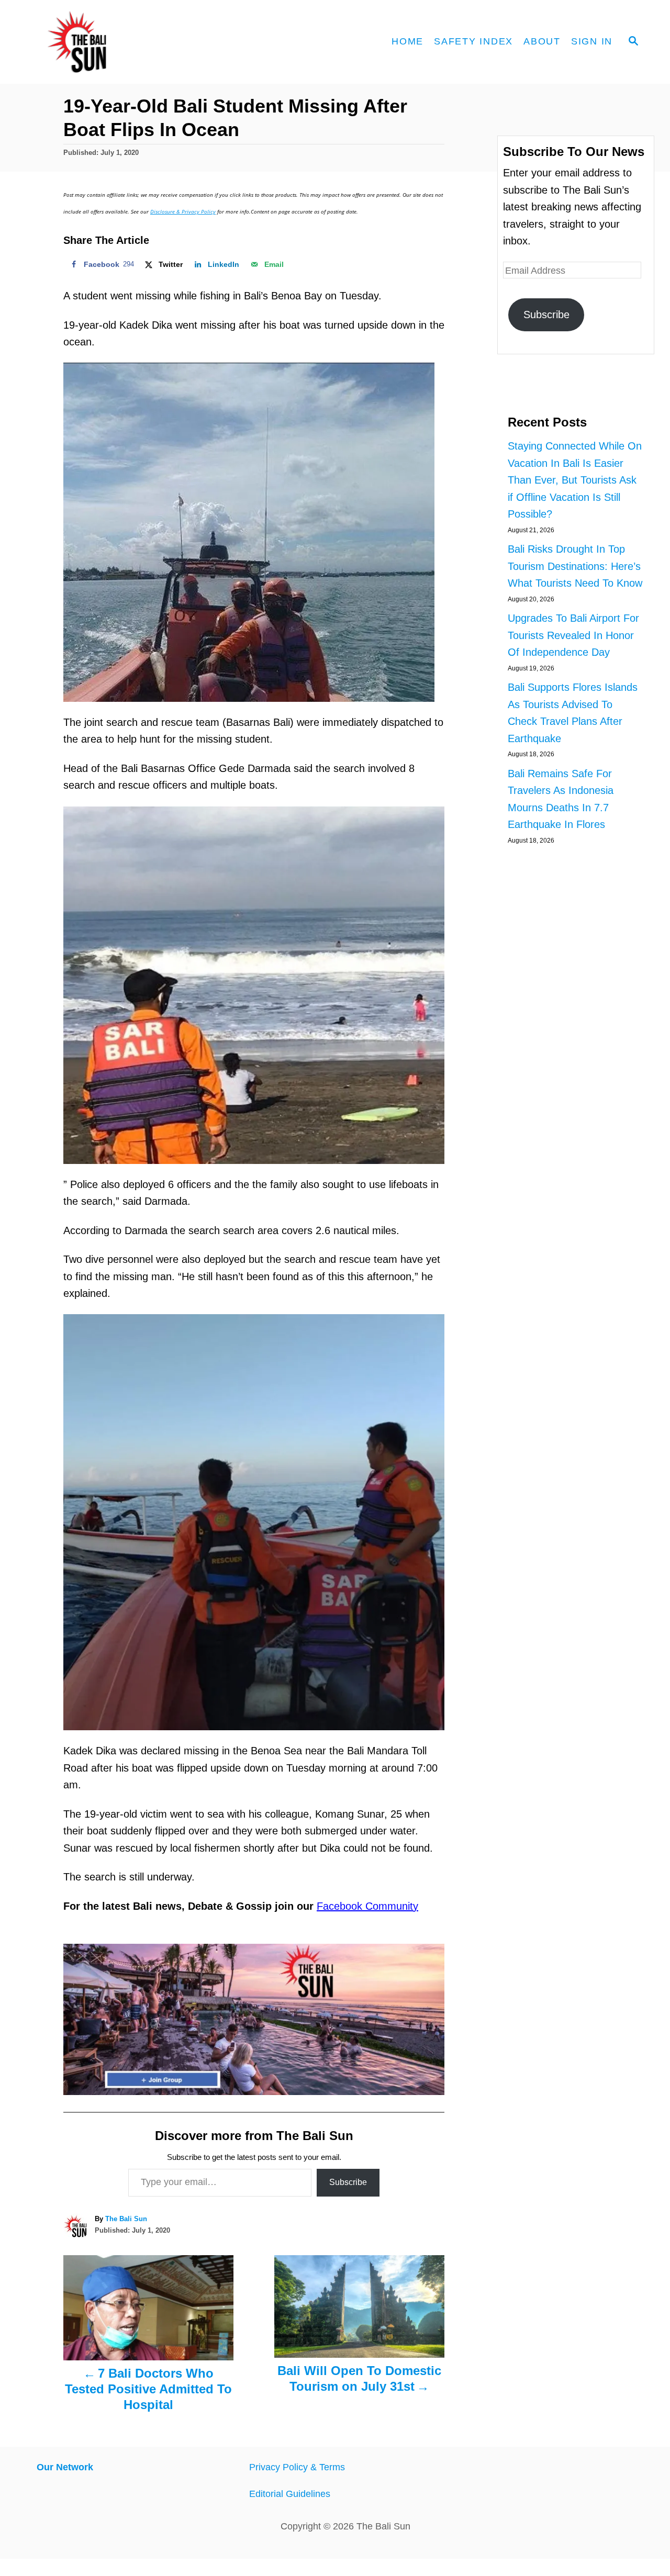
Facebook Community (367, 1906)
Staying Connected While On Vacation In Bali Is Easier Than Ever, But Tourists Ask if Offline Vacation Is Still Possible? (575, 480)
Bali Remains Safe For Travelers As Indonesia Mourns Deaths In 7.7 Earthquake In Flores (561, 799)
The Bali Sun (126, 2219)
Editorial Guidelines (290, 2494)
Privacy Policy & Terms (297, 2467)
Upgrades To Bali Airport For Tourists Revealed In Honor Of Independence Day (573, 635)
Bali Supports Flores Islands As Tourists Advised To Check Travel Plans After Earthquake (573, 713)
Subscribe (348, 2182)
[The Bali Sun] (115, 42)
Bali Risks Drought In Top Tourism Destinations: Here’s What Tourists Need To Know (575, 566)
